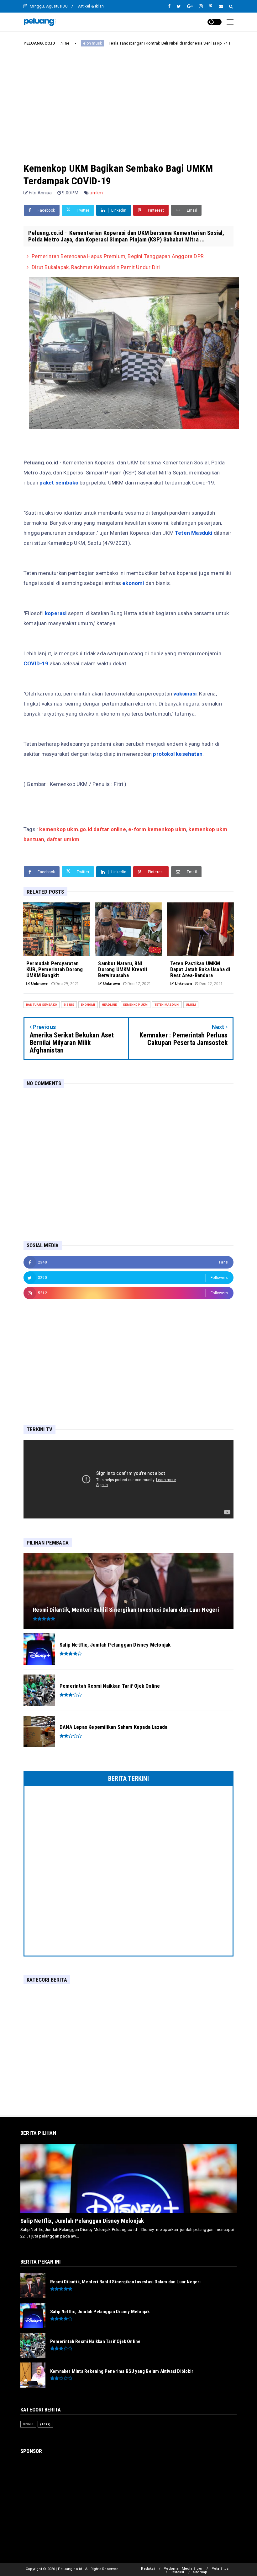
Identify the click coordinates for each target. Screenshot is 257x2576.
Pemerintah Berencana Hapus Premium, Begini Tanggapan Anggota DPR (118, 256)
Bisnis (207, 43)
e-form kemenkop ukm (157, 829)
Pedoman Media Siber (183, 2569)
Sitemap (200, 2572)
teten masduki (167, 1005)
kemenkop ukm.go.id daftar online (82, 829)
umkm (96, 193)
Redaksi (148, 2569)
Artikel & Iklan (91, 6)
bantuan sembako (42, 1005)
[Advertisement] (128, 99)
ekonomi (88, 1005)
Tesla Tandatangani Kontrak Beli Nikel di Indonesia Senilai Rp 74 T (126, 43)
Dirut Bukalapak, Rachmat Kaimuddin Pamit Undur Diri (96, 267)
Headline (109, 1005)
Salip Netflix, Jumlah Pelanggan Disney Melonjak (82, 2221)
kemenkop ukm (135, 1005)
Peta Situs (220, 2569)
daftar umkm (63, 839)
